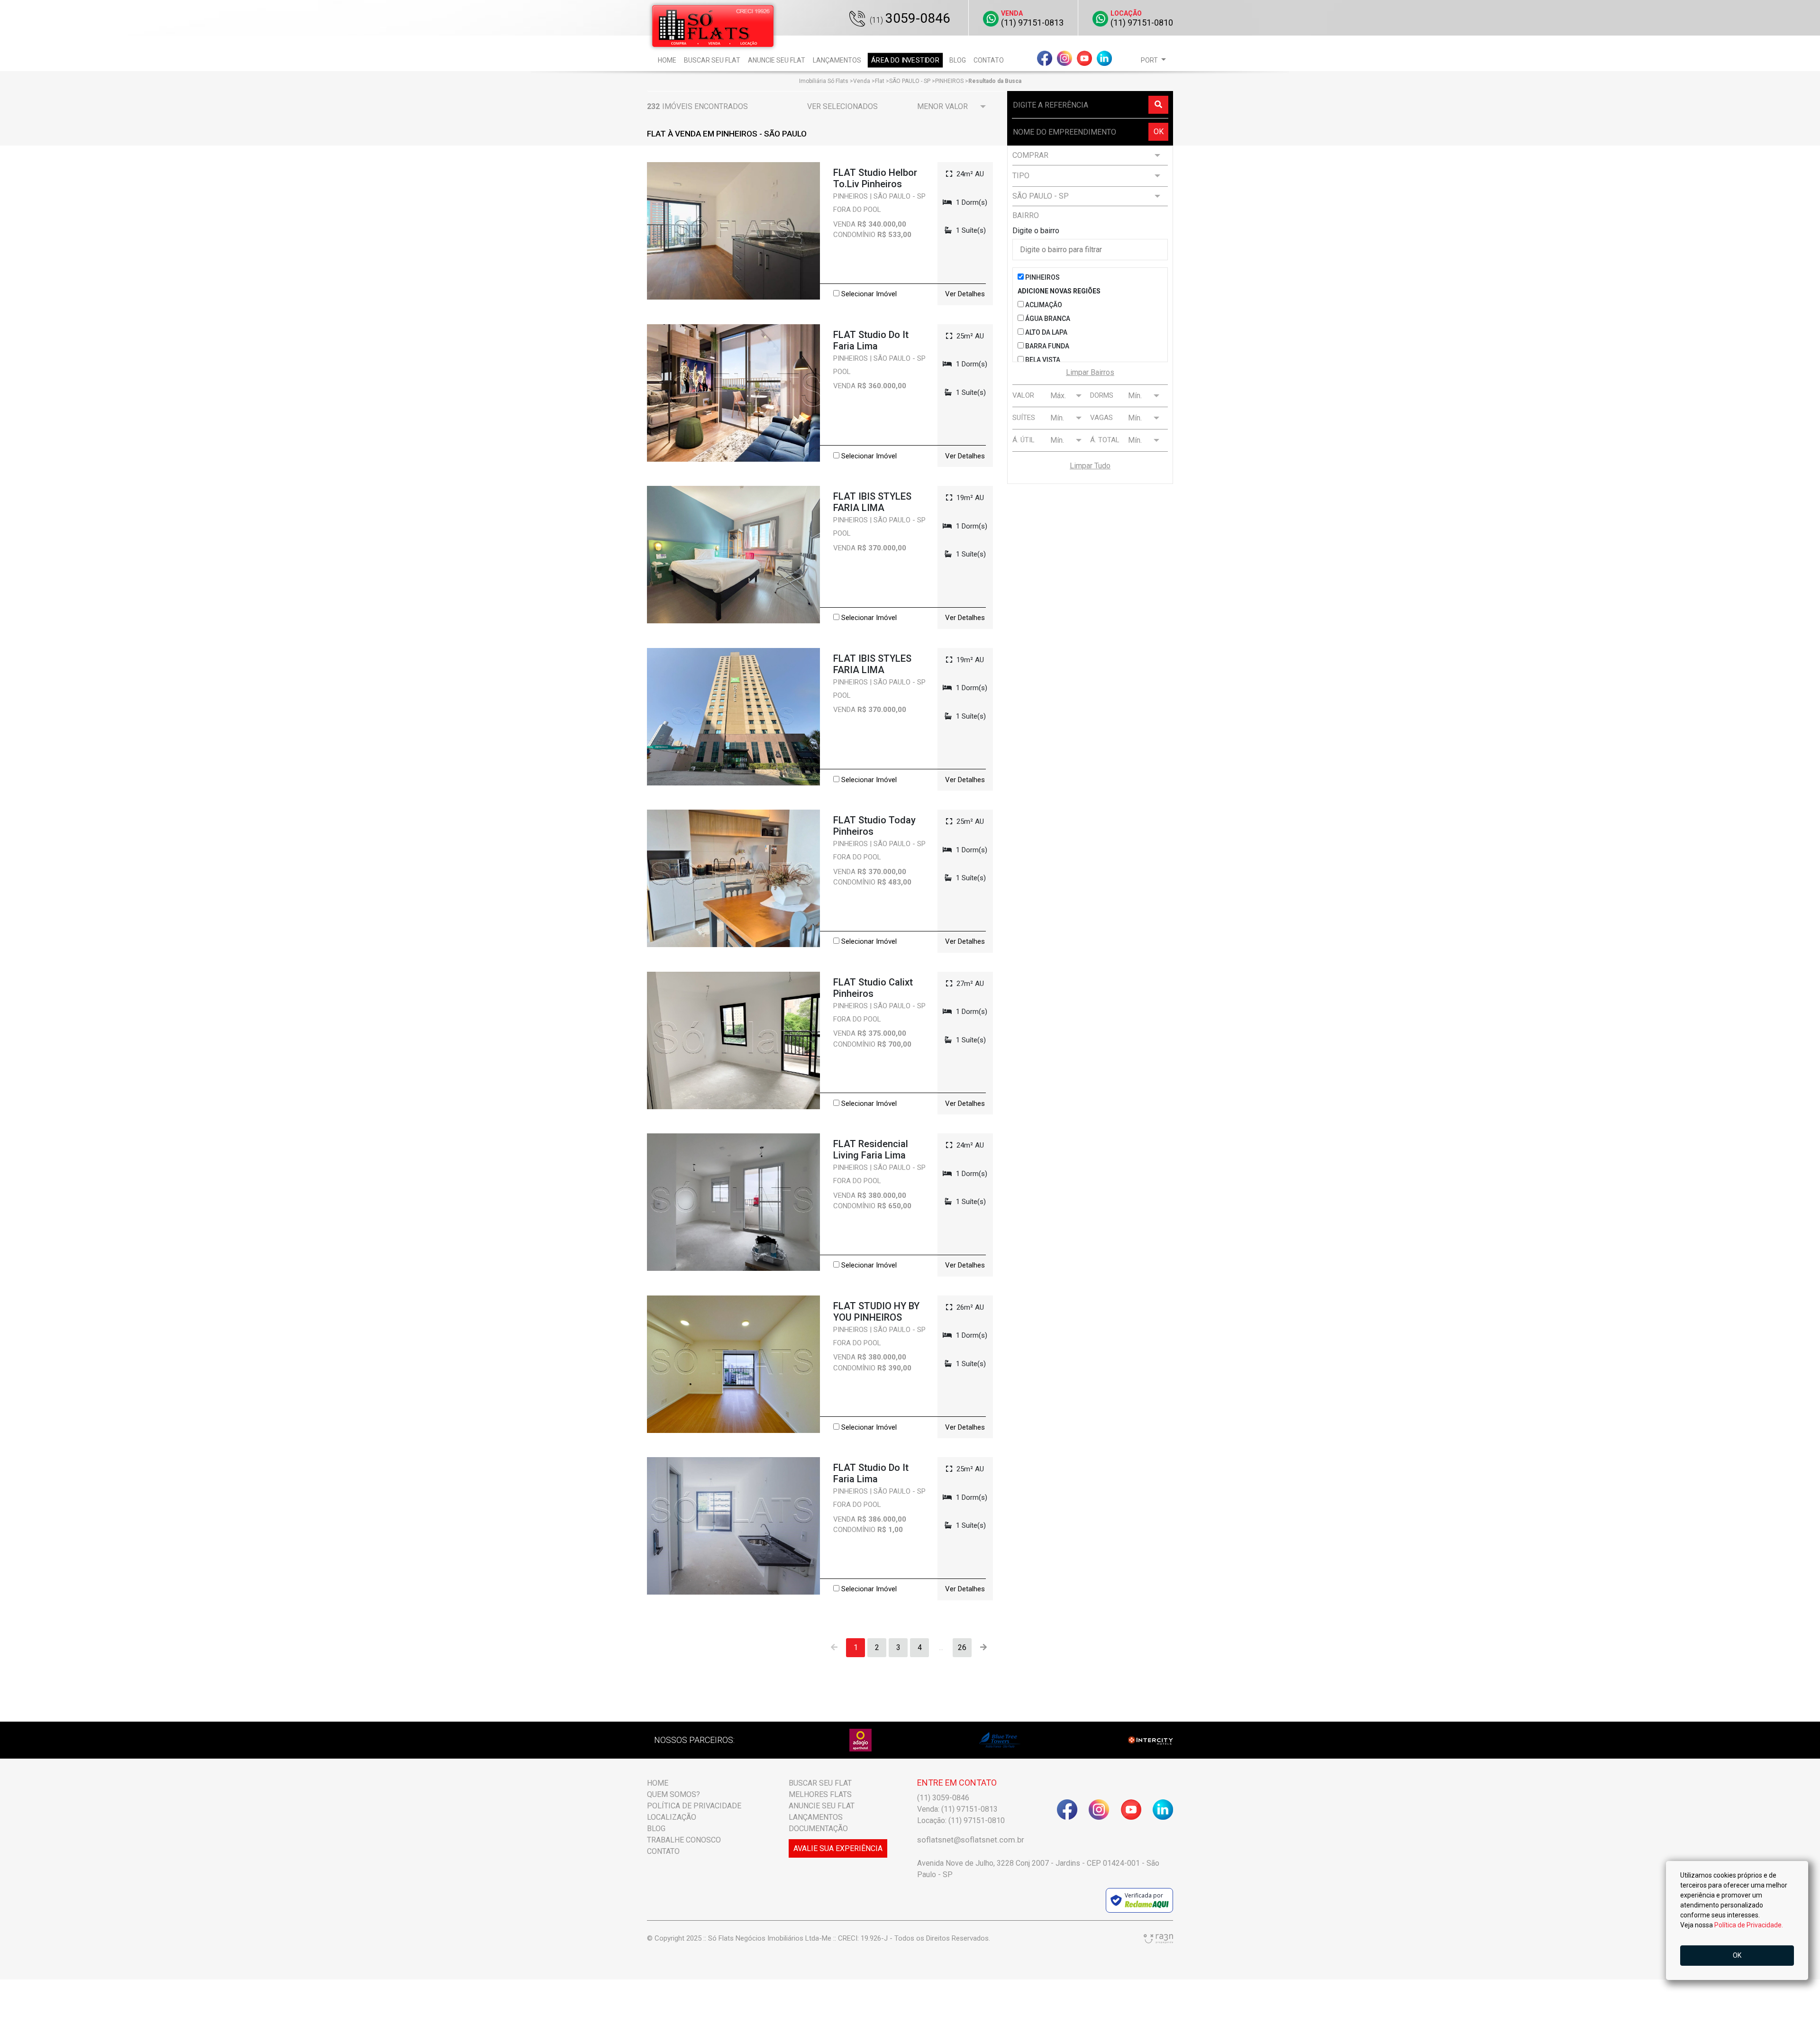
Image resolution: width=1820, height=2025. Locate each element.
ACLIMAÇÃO (1043, 305)
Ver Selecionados (842, 106)
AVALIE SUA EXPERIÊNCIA (838, 1848)
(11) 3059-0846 (943, 1798)
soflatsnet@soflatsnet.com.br (971, 1840)
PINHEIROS (1042, 277)
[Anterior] (834, 1648)
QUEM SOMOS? (673, 1794)
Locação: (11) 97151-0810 (961, 1820)
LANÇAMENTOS (816, 1817)
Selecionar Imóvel (868, 294)
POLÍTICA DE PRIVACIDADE (694, 1806)
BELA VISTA (1042, 360)
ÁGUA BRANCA (1047, 319)
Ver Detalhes (965, 294)
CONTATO (663, 1851)
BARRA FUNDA (1046, 346)
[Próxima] (983, 1648)
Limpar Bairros (1090, 372)
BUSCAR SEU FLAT (820, 1783)
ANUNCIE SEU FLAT (822, 1806)
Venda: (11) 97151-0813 (957, 1809)
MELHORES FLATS (820, 1794)
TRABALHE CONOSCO (684, 1840)
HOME (658, 1783)
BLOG (656, 1829)
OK (1159, 132)
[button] (1153, 60)
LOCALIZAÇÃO (672, 1817)
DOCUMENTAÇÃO (818, 1829)
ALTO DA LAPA (1046, 332)
